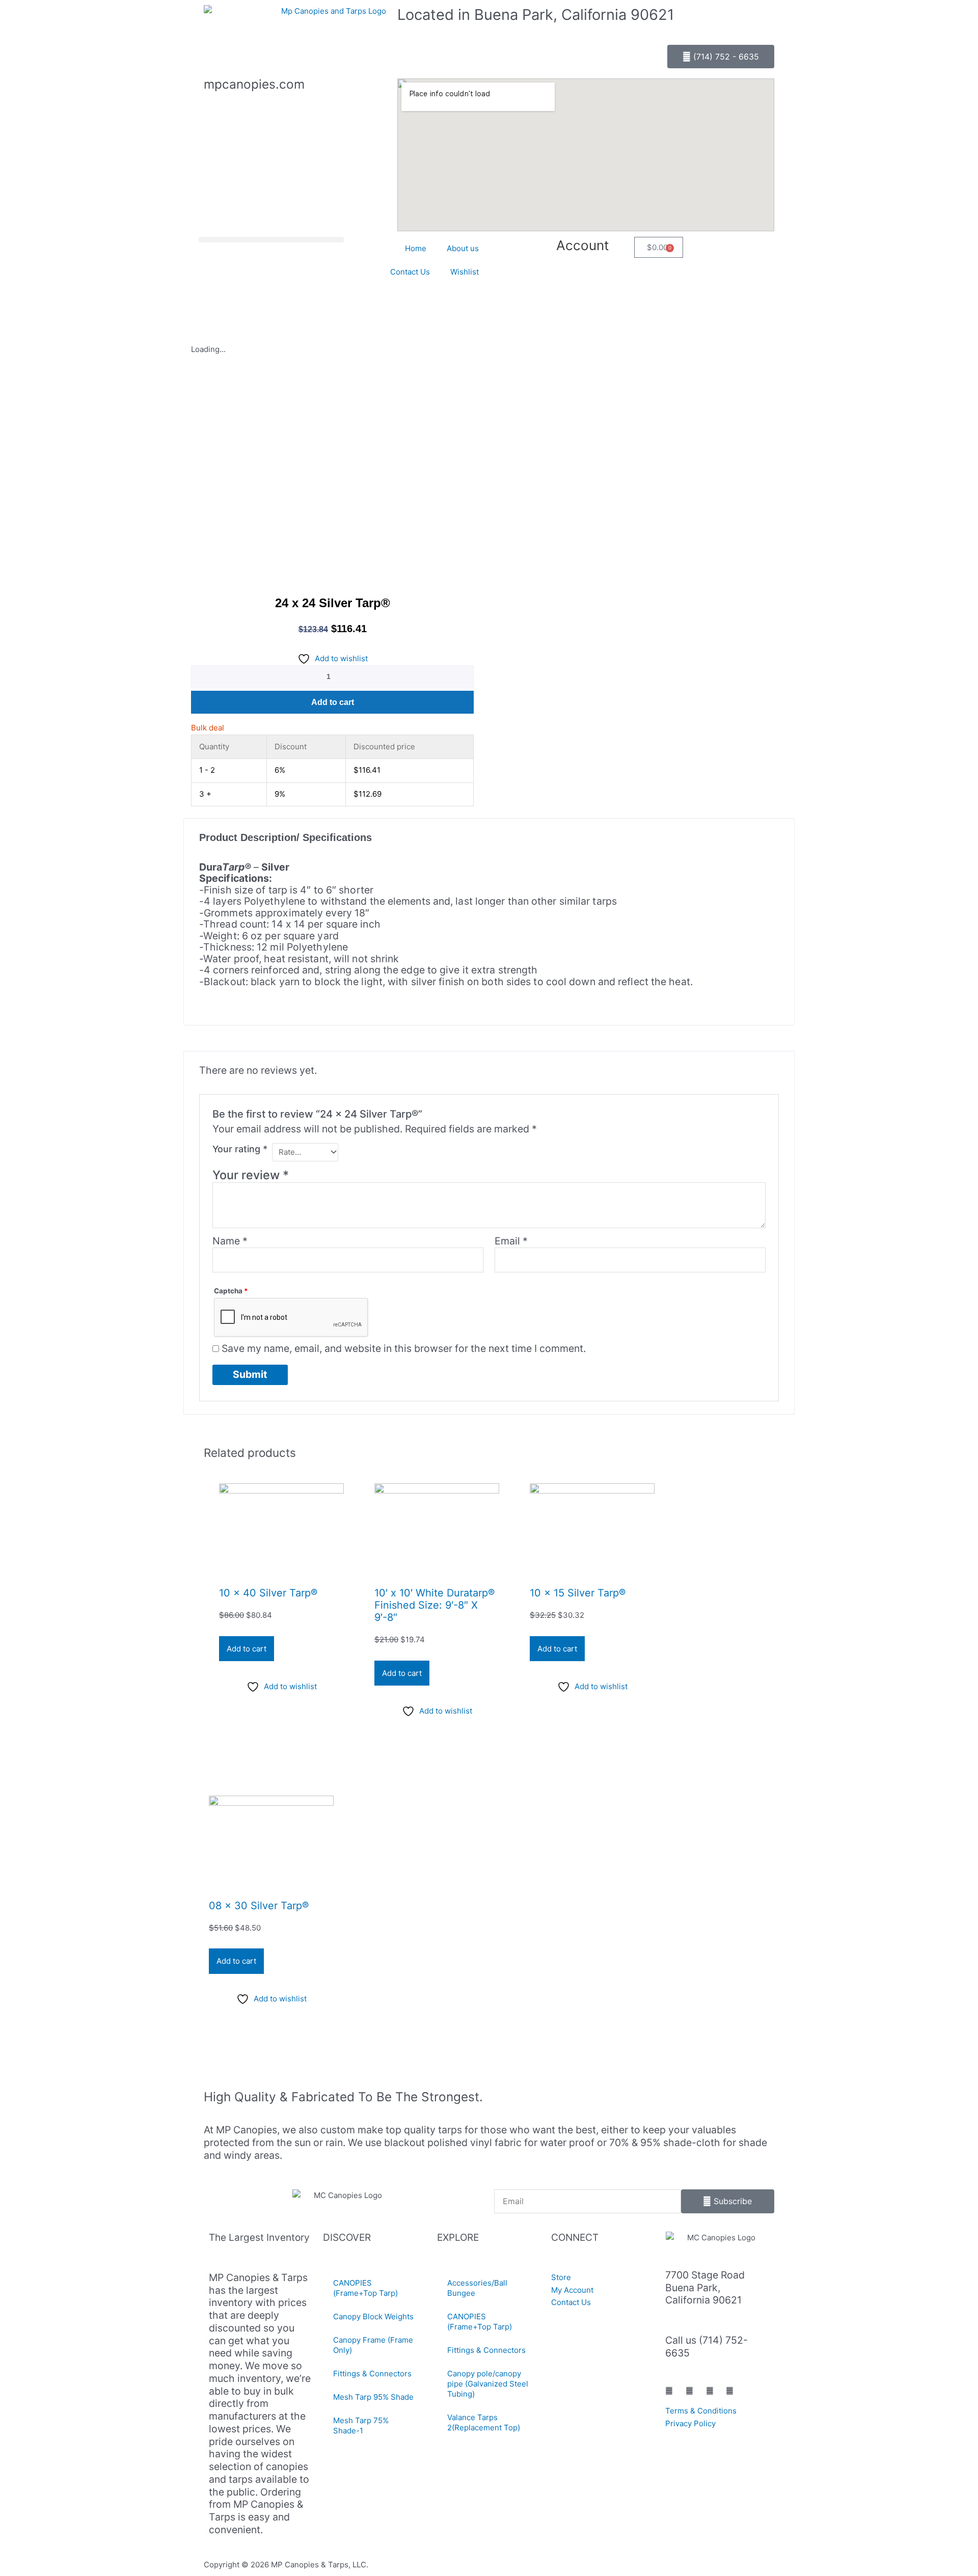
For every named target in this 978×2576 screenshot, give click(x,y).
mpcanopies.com (254, 84)
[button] (271, 240)
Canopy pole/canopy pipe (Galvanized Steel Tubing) (488, 2384)
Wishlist (465, 272)
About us (463, 248)
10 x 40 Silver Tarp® (268, 1593)
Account (582, 245)
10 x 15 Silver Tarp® (578, 1593)
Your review (251, 1175)
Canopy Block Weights (373, 2316)
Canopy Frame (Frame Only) (373, 2345)
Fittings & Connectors (372, 2374)
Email (511, 1241)
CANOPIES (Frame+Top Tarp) (365, 2288)
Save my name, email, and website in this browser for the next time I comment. (404, 1348)
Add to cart (333, 702)
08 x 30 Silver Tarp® (259, 1906)
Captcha (231, 1291)
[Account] (621, 250)
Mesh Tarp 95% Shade (373, 2397)
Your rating (240, 1149)
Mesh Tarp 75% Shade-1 (361, 2425)
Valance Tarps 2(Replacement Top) (484, 2422)
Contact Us (410, 272)
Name (230, 1241)
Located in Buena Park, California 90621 (536, 15)
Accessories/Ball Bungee (477, 2288)
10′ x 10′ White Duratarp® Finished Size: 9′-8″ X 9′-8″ (434, 1605)
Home (416, 248)
